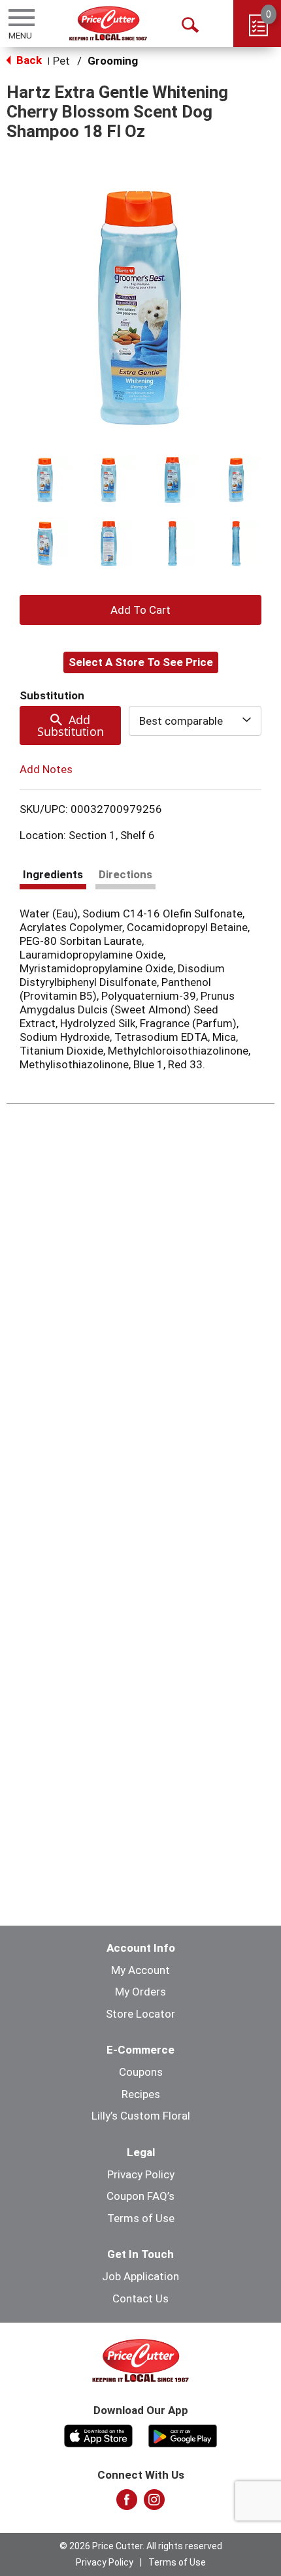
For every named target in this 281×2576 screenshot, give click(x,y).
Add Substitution (71, 725)
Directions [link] (125, 874)
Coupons (141, 2072)
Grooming (113, 61)
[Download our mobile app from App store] (98, 2434)
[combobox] (195, 721)
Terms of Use (141, 2218)
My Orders (140, 1992)
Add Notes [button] (46, 769)
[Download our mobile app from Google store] (183, 2434)
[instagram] (154, 2504)
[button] (45, 480)
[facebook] (127, 2504)
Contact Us (140, 2298)
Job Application (140, 2276)
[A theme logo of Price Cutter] (108, 23)
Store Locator (140, 2014)
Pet (61, 61)
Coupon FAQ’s (140, 2196)
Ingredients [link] (53, 874)
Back (28, 60)
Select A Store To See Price (141, 662)
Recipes (141, 2094)
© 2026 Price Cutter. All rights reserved (141, 2546)
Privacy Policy (141, 2174)
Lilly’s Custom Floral (141, 2116)
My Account (140, 1970)
